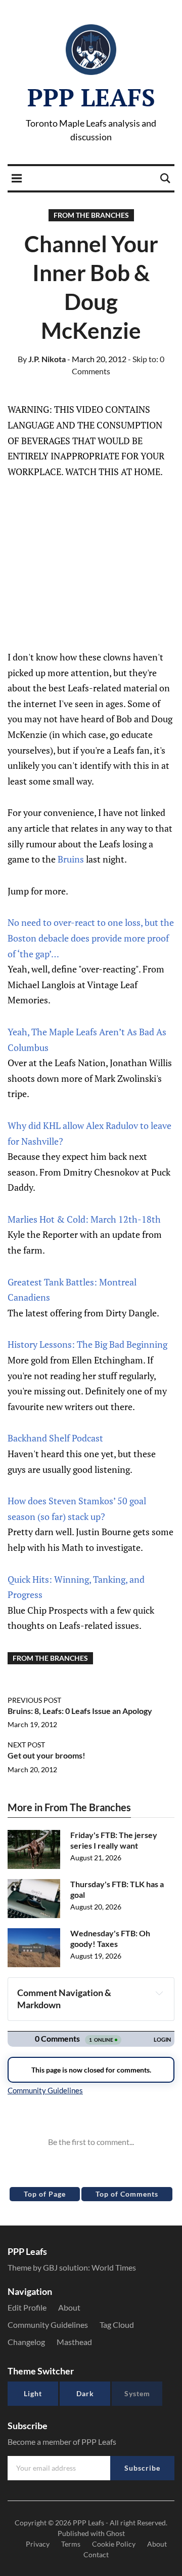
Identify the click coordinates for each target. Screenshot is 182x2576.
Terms (71, 2544)
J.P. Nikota (42, 359)
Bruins (71, 859)
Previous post (34, 1700)
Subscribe (142, 2468)
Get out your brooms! (47, 1755)
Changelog (26, 2342)
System (137, 2393)
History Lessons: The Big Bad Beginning (87, 1344)
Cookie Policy (114, 2544)
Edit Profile (27, 2307)
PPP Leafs (91, 97)
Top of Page (45, 2194)
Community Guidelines (48, 2325)
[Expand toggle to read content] (159, 1993)
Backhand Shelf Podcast (55, 1438)
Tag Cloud (117, 2325)
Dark (85, 2393)
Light (33, 2393)
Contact (96, 2554)
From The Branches (91, 215)
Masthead (74, 2342)
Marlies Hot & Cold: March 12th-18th (84, 1219)
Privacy (38, 2544)
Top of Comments (127, 2194)
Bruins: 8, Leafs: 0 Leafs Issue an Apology (80, 1711)
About (69, 2307)
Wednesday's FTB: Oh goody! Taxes (110, 1938)
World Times (114, 2267)
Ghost (116, 2533)
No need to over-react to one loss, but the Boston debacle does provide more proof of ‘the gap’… (91, 938)
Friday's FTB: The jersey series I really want (114, 1840)
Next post (26, 1745)
